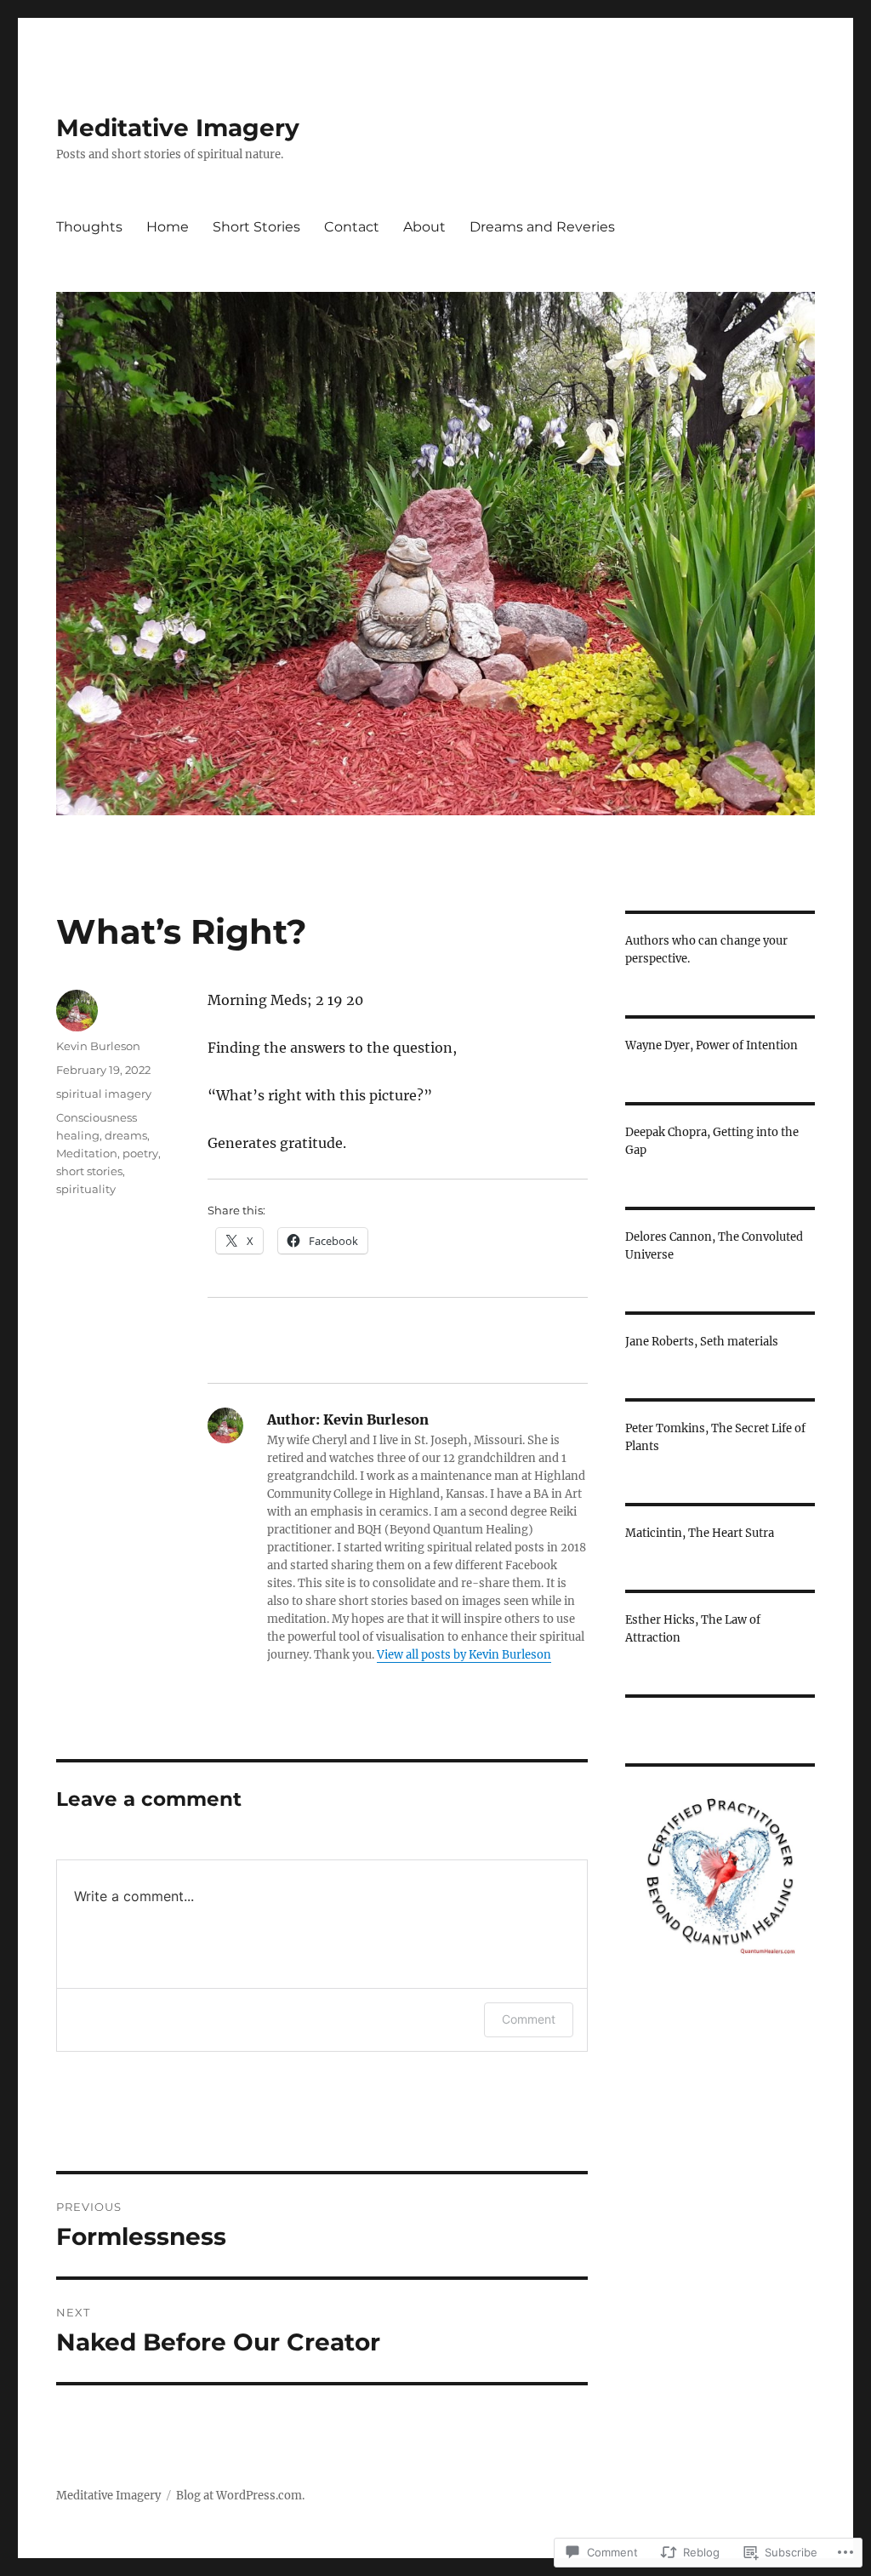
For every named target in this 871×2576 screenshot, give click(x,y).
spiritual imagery (104, 1094)
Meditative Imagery (178, 128)
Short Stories (256, 227)
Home (168, 227)
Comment (529, 2019)
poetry (140, 1153)
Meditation (87, 1153)
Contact (352, 227)
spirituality (86, 1189)
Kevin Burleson (98, 1046)
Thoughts (89, 227)
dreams (126, 1135)
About (424, 227)
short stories (89, 1171)
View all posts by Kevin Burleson (464, 1655)
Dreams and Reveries (542, 227)
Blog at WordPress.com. (240, 2496)
